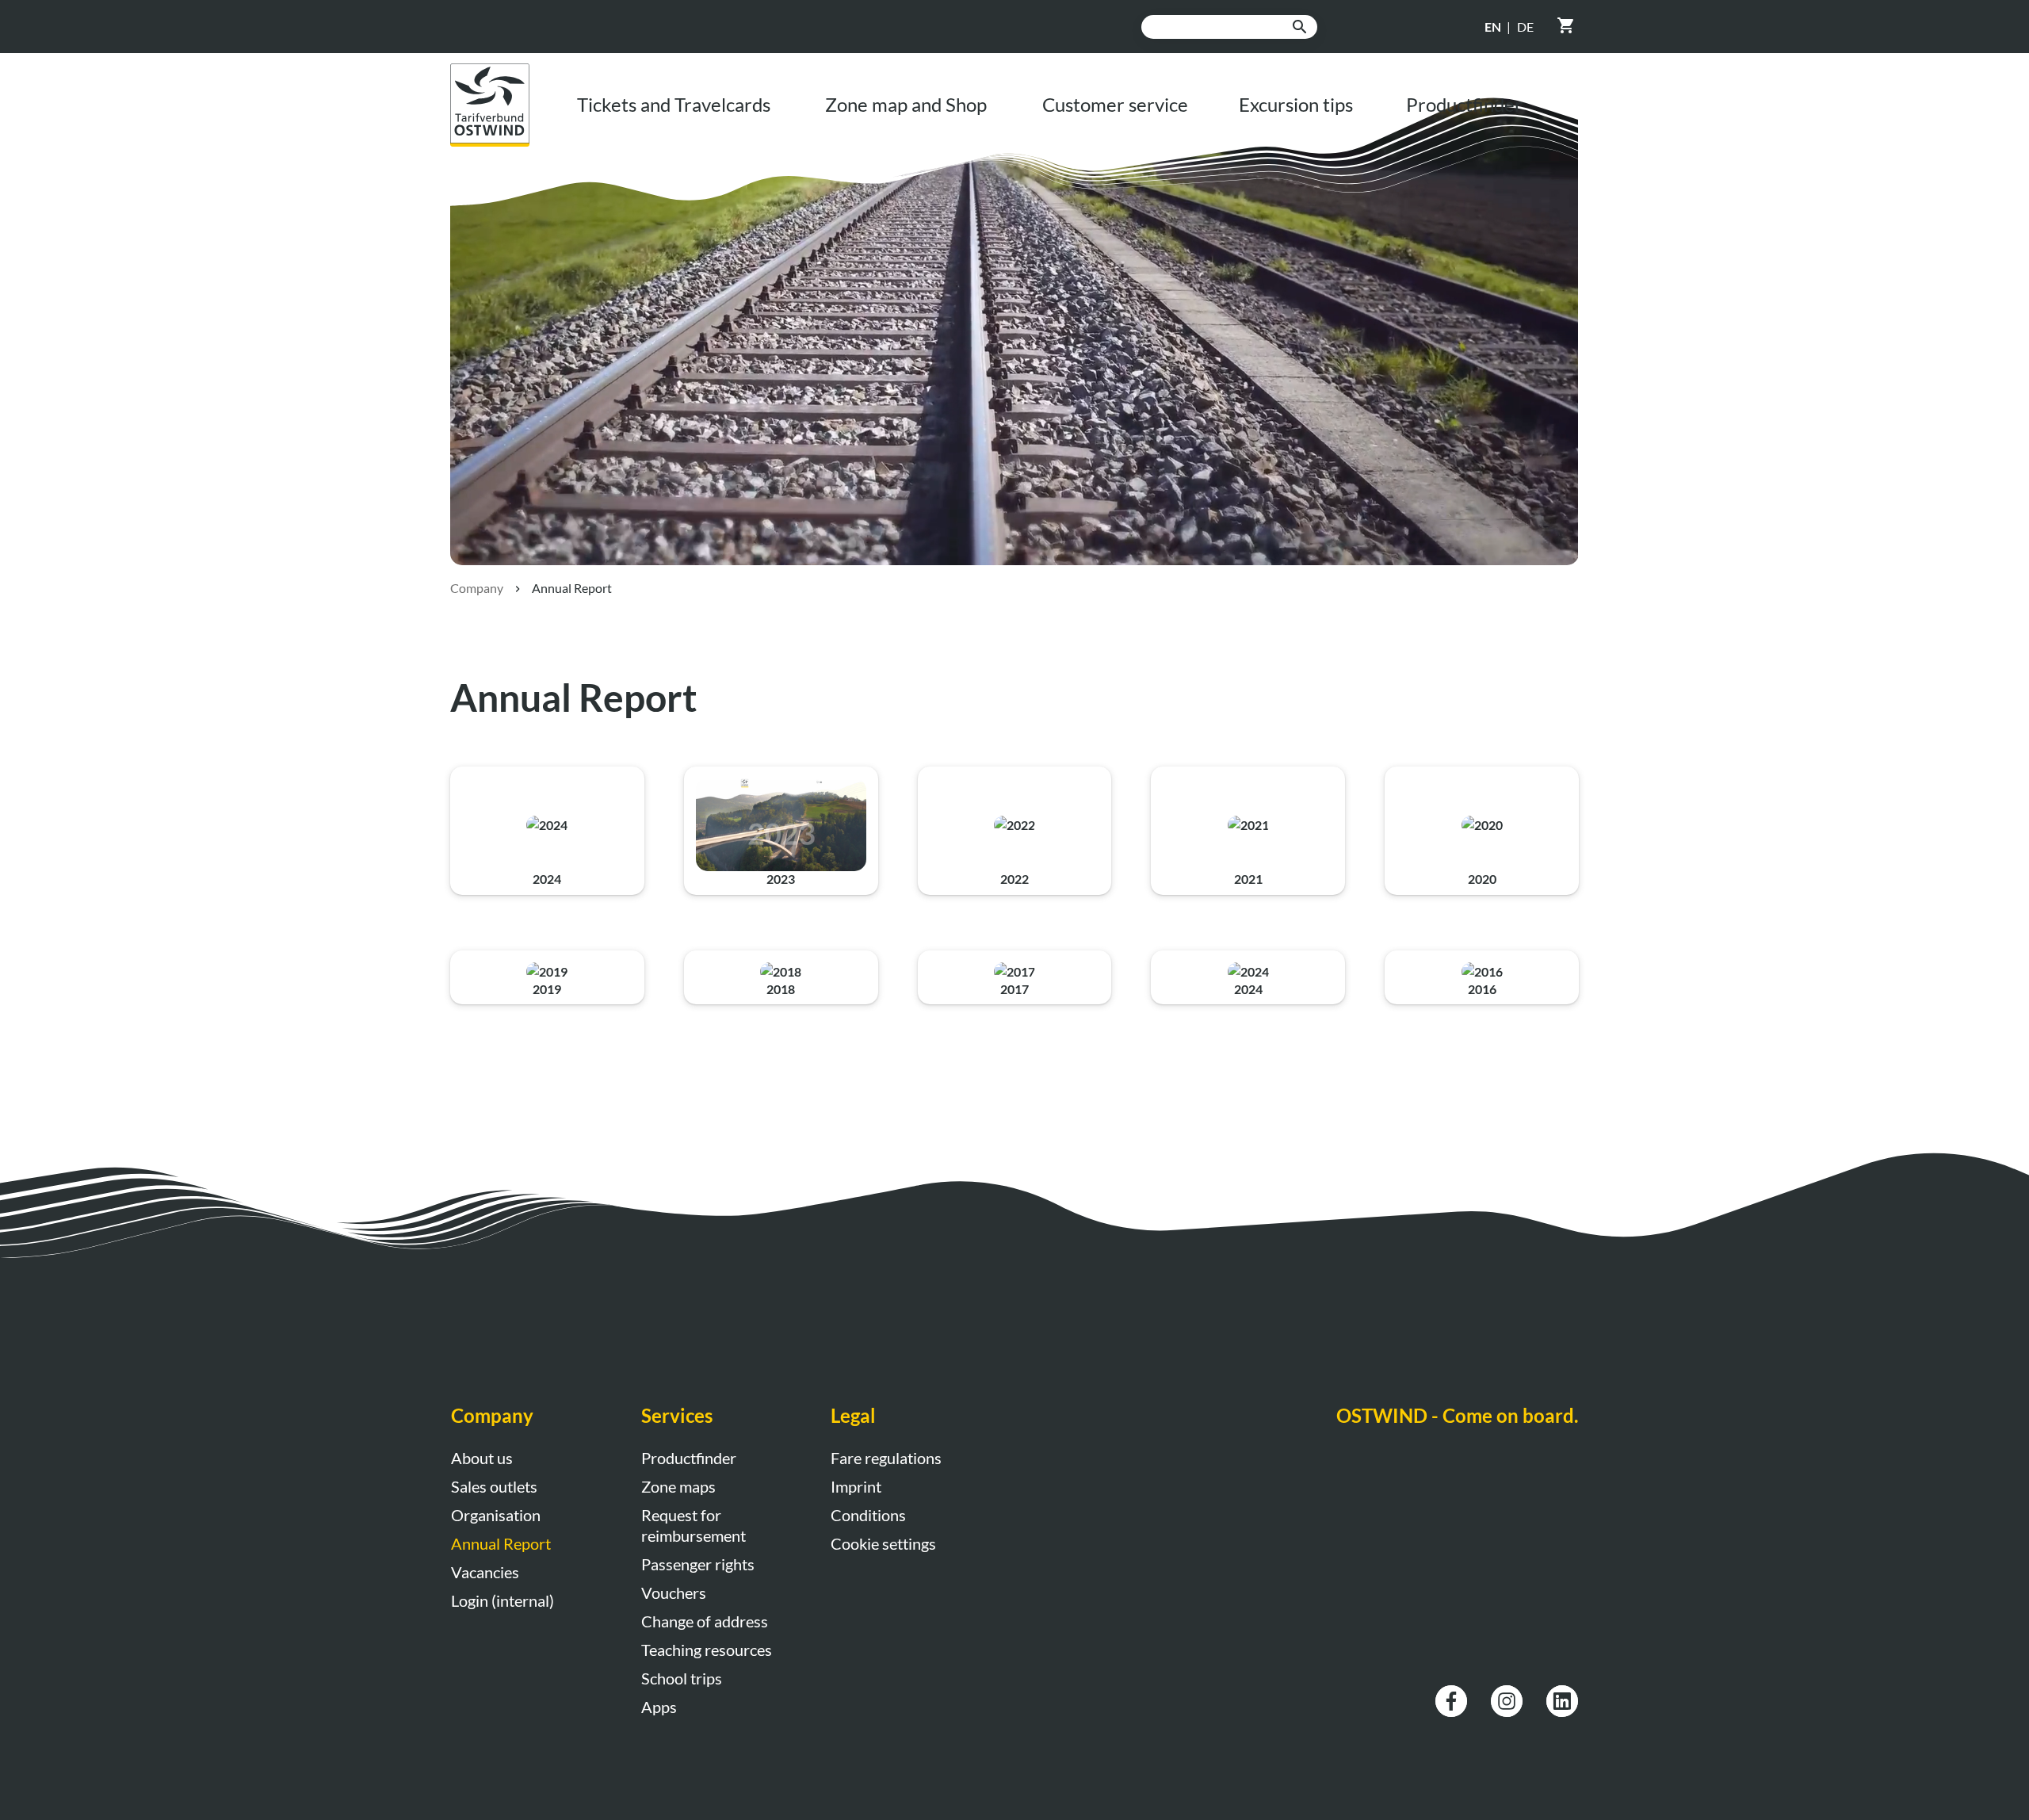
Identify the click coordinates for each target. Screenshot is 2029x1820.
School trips (682, 1678)
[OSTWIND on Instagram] (1507, 1694)
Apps (659, 1707)
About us (482, 1458)
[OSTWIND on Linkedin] (1562, 1694)
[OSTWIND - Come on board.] (502, 73)
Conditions (868, 1515)
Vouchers (674, 1592)
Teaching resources (707, 1650)
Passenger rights (698, 1564)
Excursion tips (1296, 104)
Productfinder (1464, 104)
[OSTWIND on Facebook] (1451, 1694)
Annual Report (501, 1543)
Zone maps (678, 1486)
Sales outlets (494, 1486)
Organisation (496, 1515)
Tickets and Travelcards (674, 104)
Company (477, 588)
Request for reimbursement (694, 1525)
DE (1525, 27)
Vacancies (485, 1572)
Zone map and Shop (906, 104)
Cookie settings (883, 1543)
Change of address (705, 1621)
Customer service (1115, 104)
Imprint (856, 1486)
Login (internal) (502, 1600)
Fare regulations (886, 1458)
